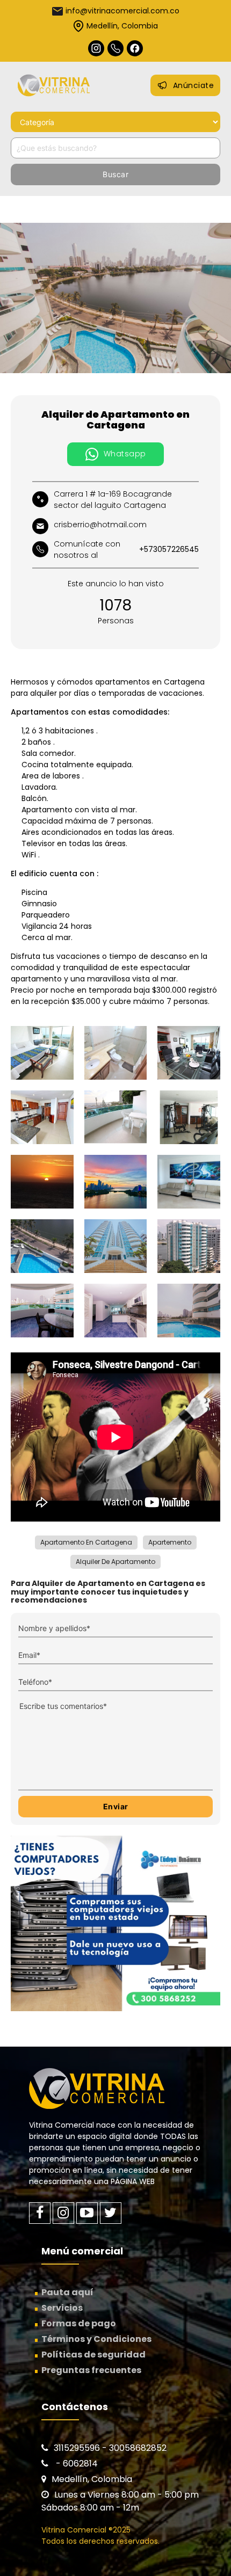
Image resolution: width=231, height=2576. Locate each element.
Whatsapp (125, 454)
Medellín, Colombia (122, 26)
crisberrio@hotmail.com (100, 525)
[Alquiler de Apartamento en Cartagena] (115, 298)
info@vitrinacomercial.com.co (122, 11)
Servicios (62, 2308)
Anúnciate (194, 85)
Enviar (116, 1806)
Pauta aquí (67, 2292)
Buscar (115, 174)
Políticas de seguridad (93, 2355)
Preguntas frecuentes (91, 2370)
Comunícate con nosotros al (126, 550)
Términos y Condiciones (96, 2339)
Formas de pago (79, 2323)
